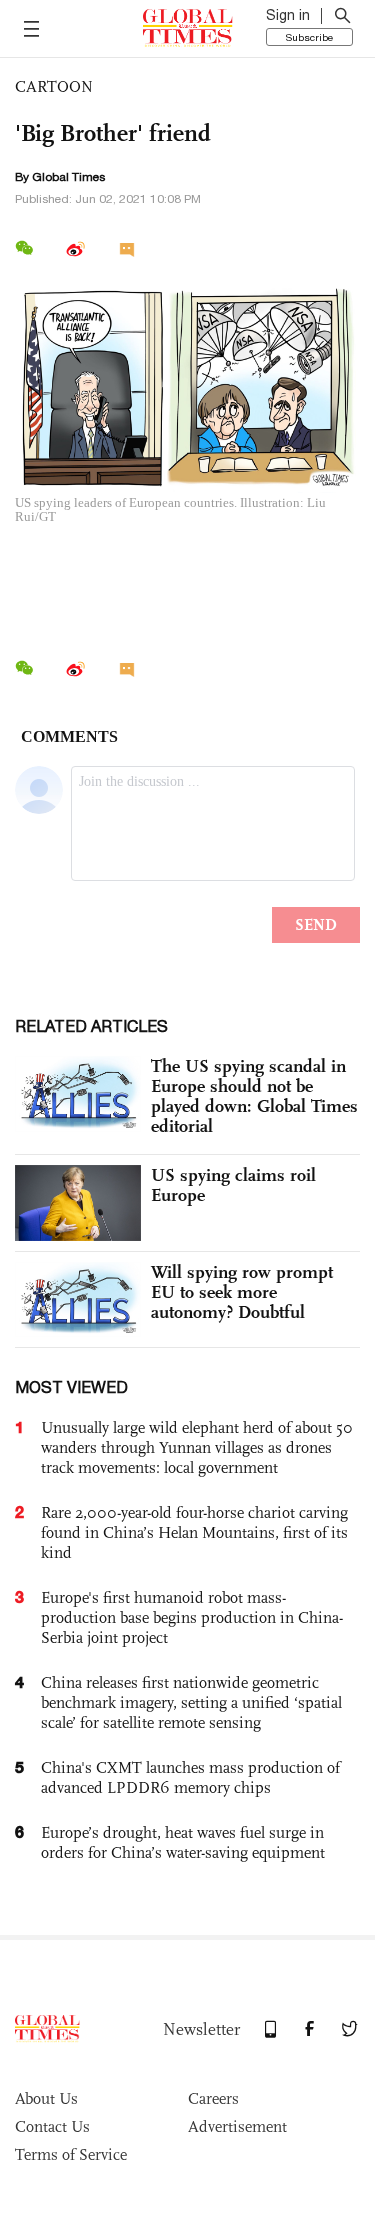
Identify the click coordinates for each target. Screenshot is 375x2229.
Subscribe (309, 37)
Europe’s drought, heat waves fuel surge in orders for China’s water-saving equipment (183, 1842)
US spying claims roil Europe (233, 1185)
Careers (213, 2098)
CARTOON (54, 86)
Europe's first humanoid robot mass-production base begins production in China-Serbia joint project (192, 1617)
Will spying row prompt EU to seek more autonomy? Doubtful (242, 1292)
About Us (46, 2098)
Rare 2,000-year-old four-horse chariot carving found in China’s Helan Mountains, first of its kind (194, 1532)
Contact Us (52, 2126)
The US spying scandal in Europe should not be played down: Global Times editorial (254, 1096)
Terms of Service (71, 2154)
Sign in (288, 15)
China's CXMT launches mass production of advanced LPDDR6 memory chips (190, 1777)
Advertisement (237, 2126)
